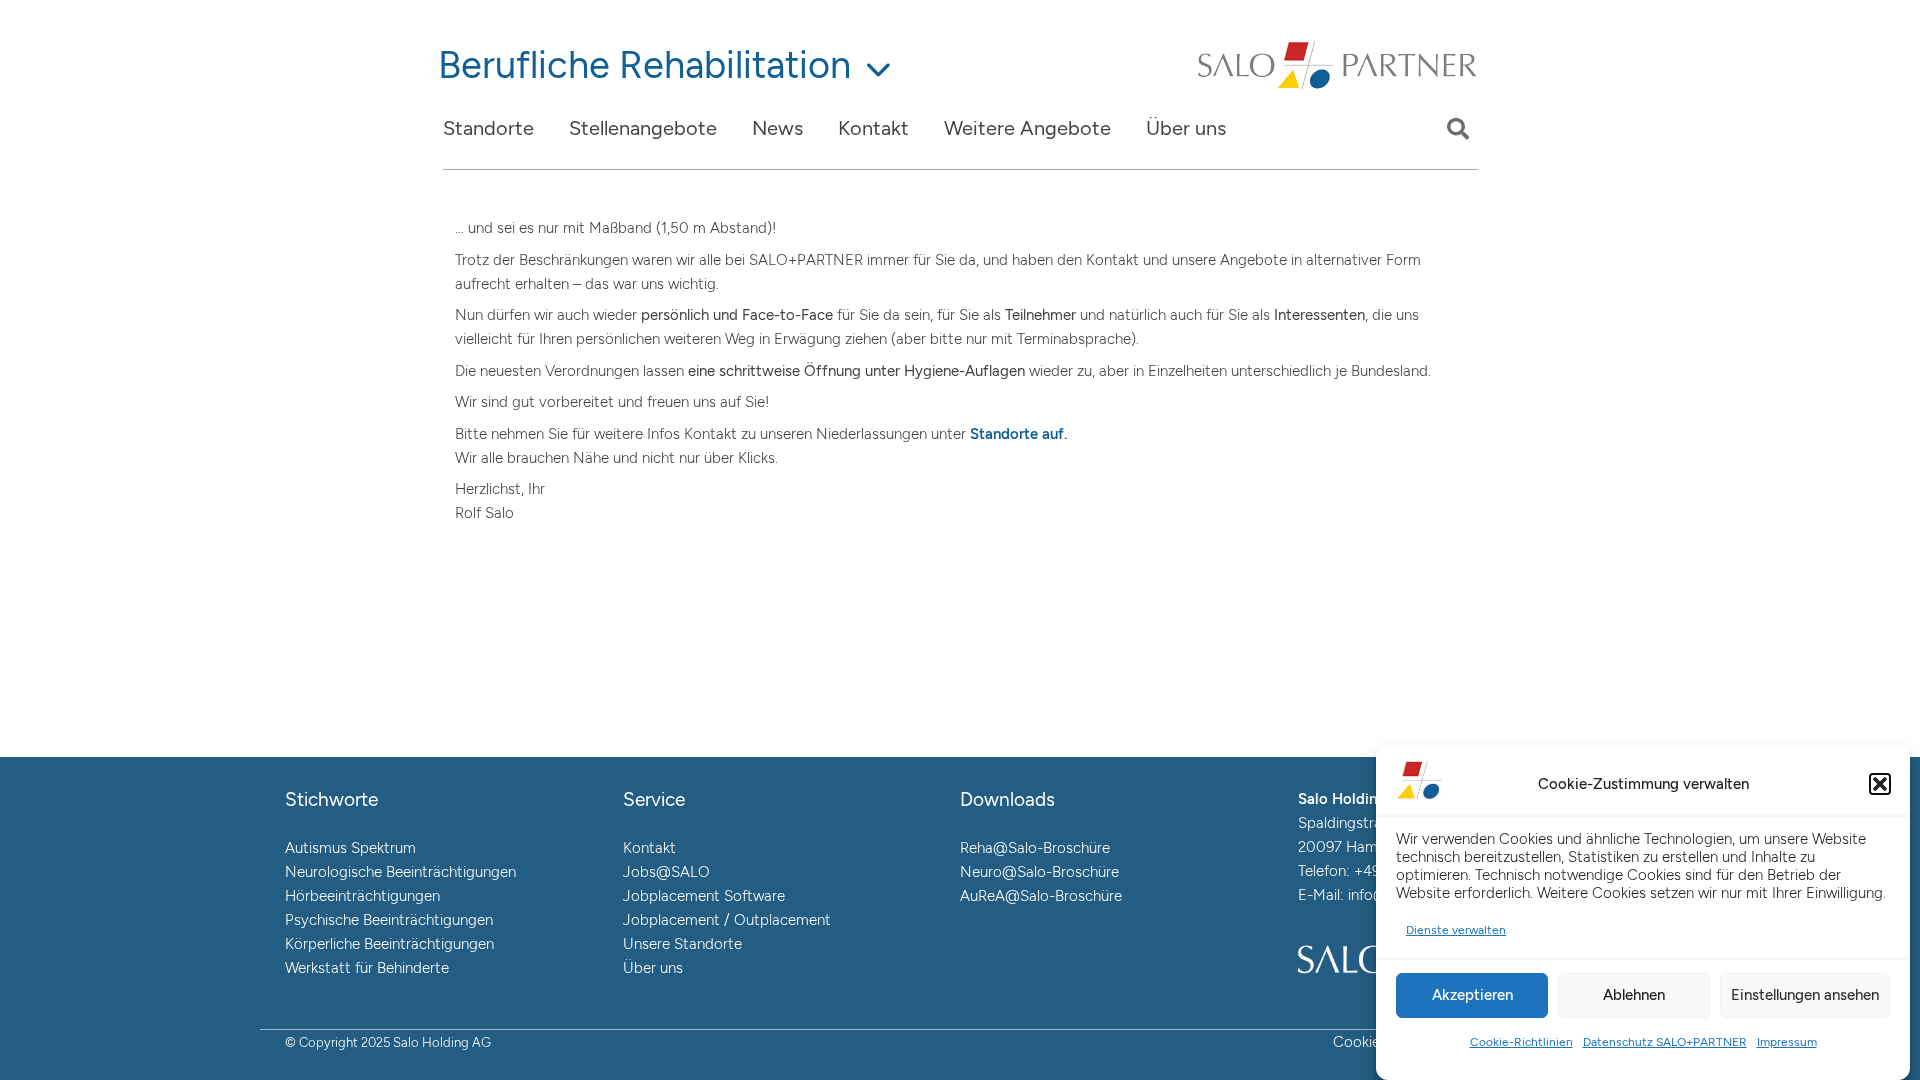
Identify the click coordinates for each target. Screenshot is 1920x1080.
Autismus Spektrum (350, 848)
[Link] (1337, 88)
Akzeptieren (1472, 995)
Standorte (1004, 434)
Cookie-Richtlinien (1521, 1042)
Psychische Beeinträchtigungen (389, 920)
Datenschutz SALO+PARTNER (1665, 1042)
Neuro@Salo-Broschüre (1039, 872)
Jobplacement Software (704, 896)
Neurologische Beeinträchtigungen (400, 872)
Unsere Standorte (682, 944)
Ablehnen (1634, 995)
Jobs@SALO (666, 872)
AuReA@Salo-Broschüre (1041, 896)
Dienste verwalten (1456, 930)
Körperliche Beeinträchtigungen (389, 944)
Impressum (1787, 1042)
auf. (1052, 434)
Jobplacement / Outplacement (727, 920)
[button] (1880, 784)
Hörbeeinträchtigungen (362, 896)
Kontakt (649, 848)
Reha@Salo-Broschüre (1035, 848)
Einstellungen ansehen (1805, 995)
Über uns (653, 968)
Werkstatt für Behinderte (367, 968)
